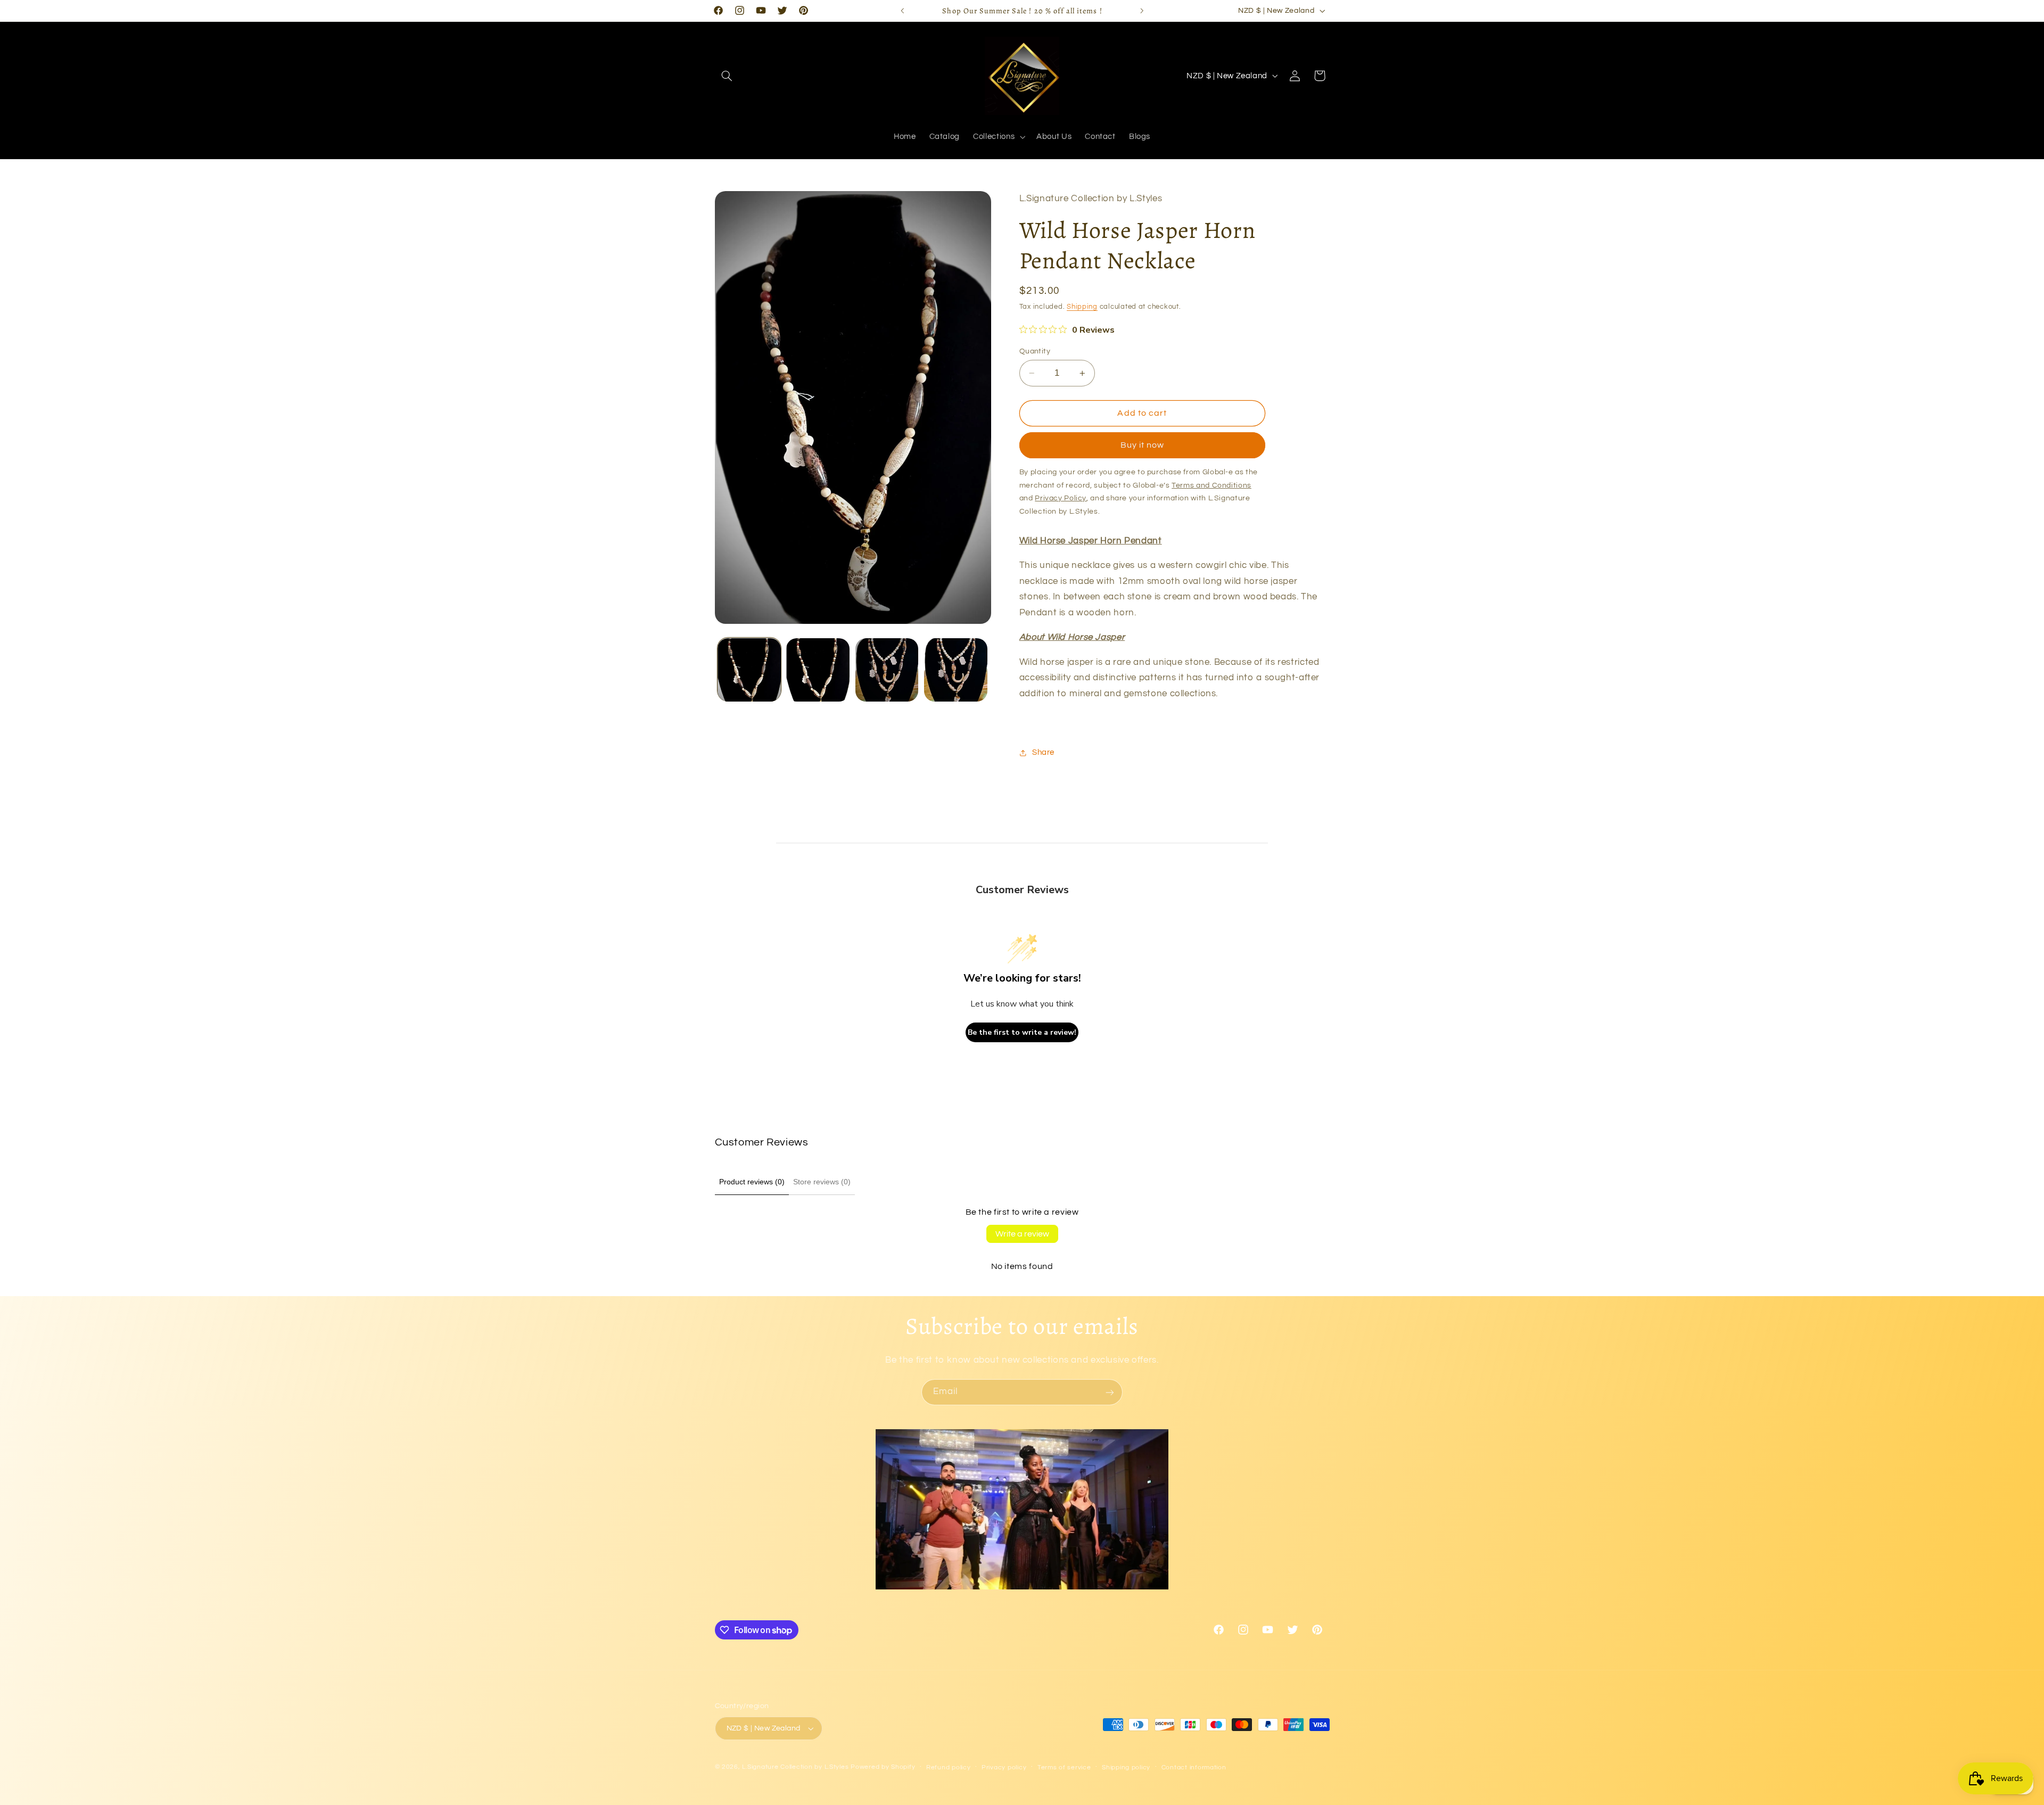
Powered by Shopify (883, 1767)
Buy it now (1143, 446)
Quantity (1035, 351)
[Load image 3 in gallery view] (887, 670)
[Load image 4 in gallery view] (956, 670)
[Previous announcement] (902, 11)
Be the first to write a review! (1022, 1032)
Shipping (1082, 307)
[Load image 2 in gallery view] (818, 670)
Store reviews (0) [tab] (822, 1182)
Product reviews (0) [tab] (752, 1182)
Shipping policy (1126, 1767)
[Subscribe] (1110, 1392)
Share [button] (1043, 752)
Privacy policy (1004, 1767)
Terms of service (1064, 1767)
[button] (727, 76)
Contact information (1194, 1767)
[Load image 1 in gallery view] (749, 670)
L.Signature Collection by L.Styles (795, 1767)
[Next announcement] (1142, 11)
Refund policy (949, 1767)
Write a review (1022, 1234)
